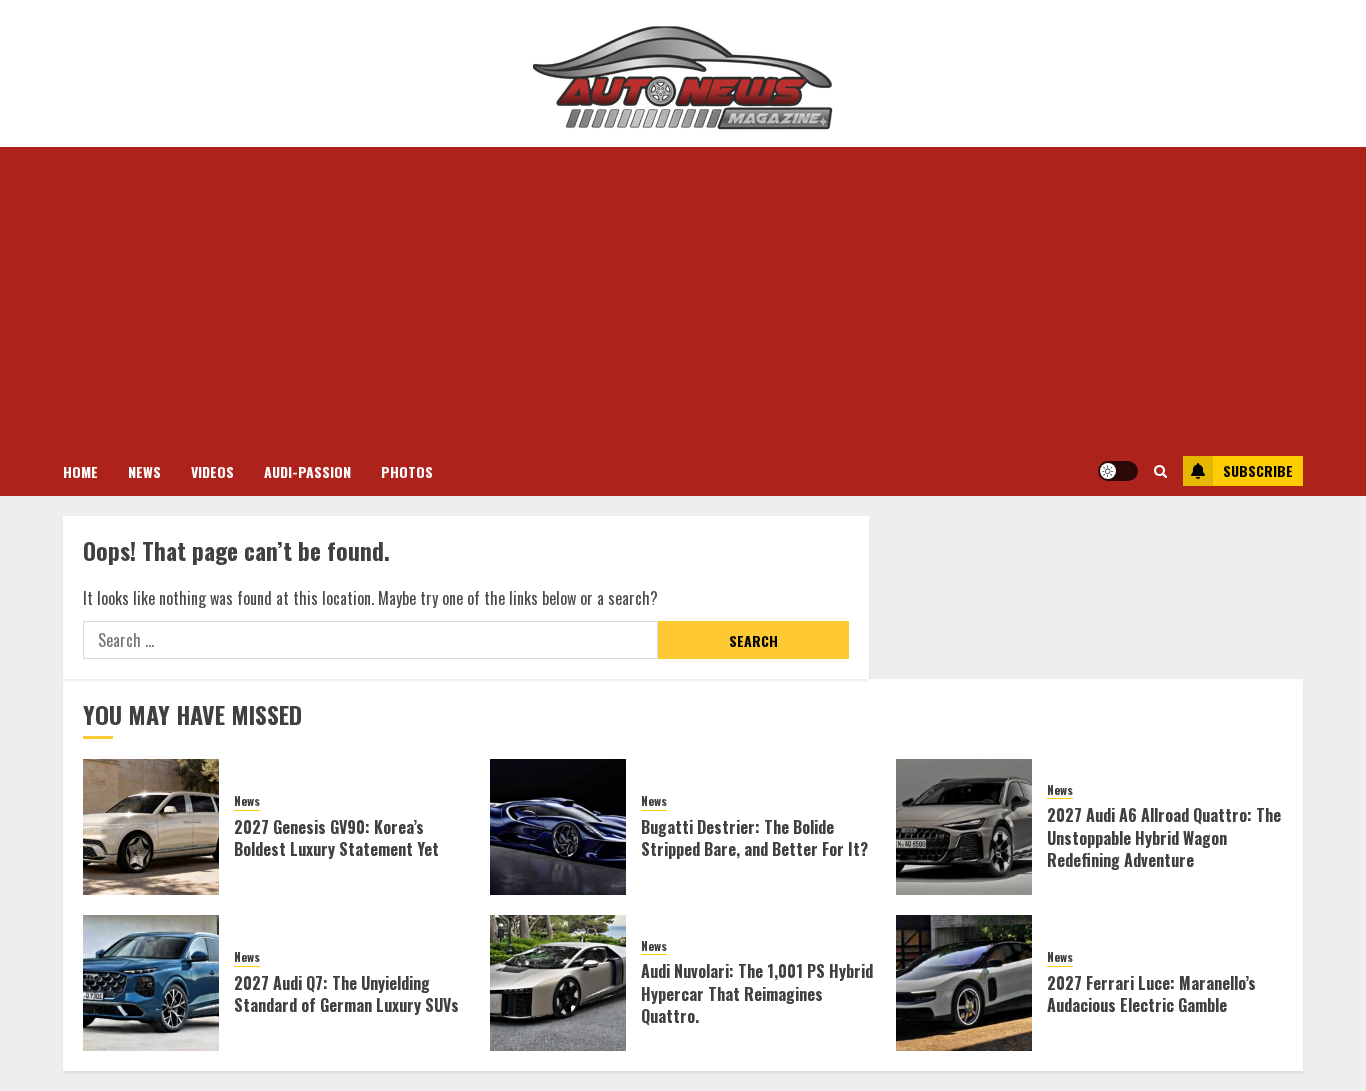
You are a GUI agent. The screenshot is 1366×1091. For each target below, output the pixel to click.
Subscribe (1258, 470)
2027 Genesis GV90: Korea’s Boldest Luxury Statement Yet (336, 838)
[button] (1160, 471)
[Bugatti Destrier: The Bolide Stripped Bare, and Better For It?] (558, 827)
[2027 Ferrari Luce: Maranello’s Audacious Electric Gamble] (964, 983)
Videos (212, 471)
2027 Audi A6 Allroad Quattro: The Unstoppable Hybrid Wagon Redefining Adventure (1164, 837)
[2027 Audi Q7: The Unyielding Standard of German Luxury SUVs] (151, 983)
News (144, 471)
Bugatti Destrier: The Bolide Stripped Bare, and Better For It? (754, 838)
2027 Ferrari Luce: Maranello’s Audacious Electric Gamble (1151, 994)
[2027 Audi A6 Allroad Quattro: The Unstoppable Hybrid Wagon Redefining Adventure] (964, 827)
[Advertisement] (683, 297)
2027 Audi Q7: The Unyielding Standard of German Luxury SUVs (346, 994)
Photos (407, 471)
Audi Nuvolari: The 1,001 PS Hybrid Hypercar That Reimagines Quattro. (757, 993)
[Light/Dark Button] (1118, 471)
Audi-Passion (307, 471)
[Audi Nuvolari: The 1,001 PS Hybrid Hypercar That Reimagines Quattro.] (558, 983)
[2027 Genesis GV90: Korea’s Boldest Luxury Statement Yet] (151, 827)
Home (80, 471)
